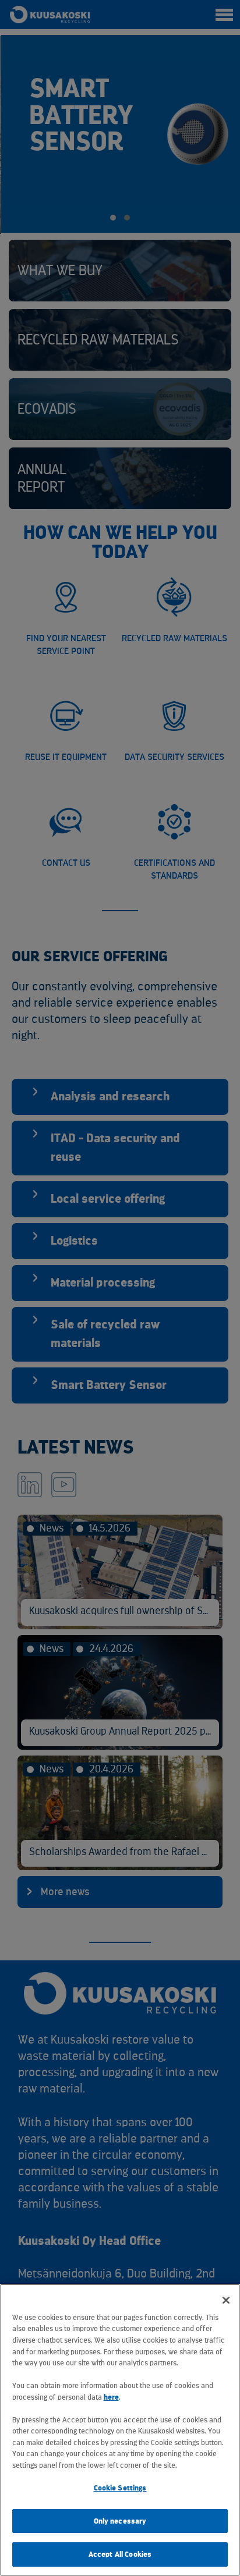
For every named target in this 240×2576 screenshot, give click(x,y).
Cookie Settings (120, 2488)
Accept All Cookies (120, 2554)
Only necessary (120, 2521)
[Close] (226, 2300)
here (111, 2397)
